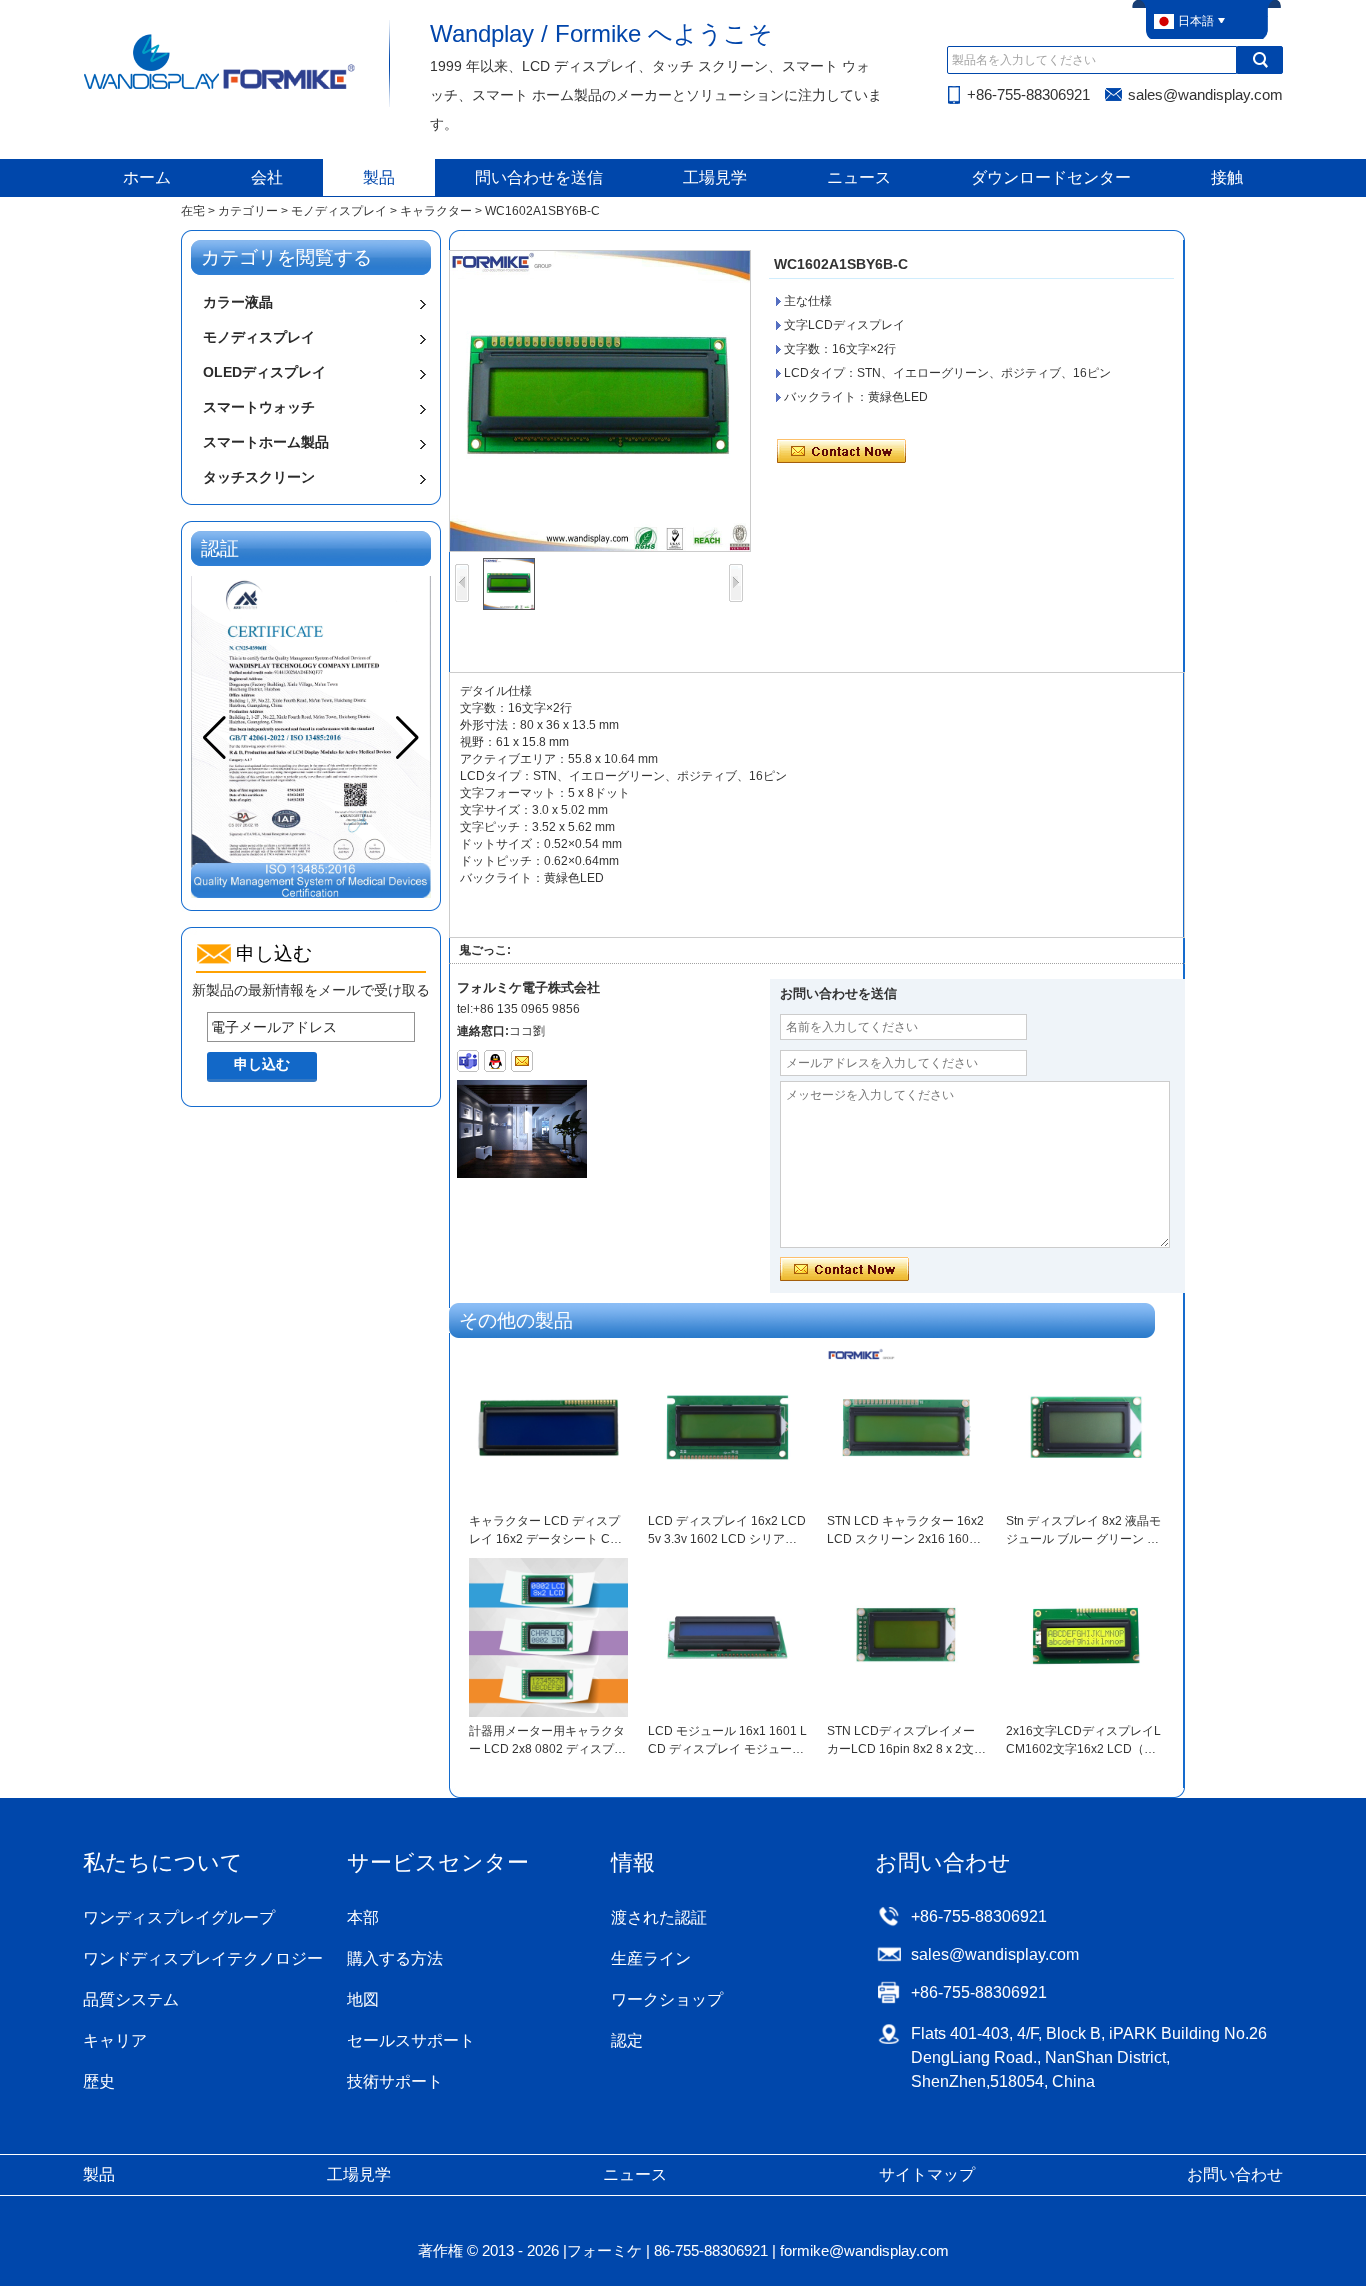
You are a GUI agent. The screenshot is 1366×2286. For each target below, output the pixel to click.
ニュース (859, 177)
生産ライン (651, 1958)
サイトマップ (927, 2174)
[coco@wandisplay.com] (522, 1061)
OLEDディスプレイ (264, 372)
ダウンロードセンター (1051, 177)
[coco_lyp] (468, 1061)
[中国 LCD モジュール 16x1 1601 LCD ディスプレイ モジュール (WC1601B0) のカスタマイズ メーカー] (727, 1640)
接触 (1227, 177)
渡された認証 (659, 1917)
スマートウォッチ (259, 407)
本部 (363, 1917)
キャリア (115, 2040)
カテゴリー (248, 211)
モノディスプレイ (339, 211)
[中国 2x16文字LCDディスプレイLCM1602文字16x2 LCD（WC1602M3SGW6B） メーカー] (1085, 1640)
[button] (407, 738)
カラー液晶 (238, 302)
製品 (379, 177)
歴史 (99, 2081)
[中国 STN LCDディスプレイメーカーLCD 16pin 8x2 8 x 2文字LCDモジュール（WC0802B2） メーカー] (906, 1640)
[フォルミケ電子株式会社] (220, 88)
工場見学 (715, 177)
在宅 (193, 211)
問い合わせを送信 (539, 177)
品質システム (131, 1999)
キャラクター (436, 211)
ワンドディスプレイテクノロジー (203, 1958)
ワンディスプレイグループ (179, 1917)
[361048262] (495, 1061)
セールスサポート (411, 2040)
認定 (627, 2040)
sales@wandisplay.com (1205, 94)
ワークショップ (667, 1999)
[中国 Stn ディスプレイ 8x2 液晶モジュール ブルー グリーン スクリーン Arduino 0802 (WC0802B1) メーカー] (1085, 1430)
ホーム (147, 177)
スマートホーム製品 (266, 442)
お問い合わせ (1235, 2174)
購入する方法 (395, 1958)
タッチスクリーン (259, 477)
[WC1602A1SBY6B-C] (600, 401)
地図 (363, 1999)
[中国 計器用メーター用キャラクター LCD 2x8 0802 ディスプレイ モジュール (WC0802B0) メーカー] (548, 1640)
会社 (267, 177)
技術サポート (395, 2081)
